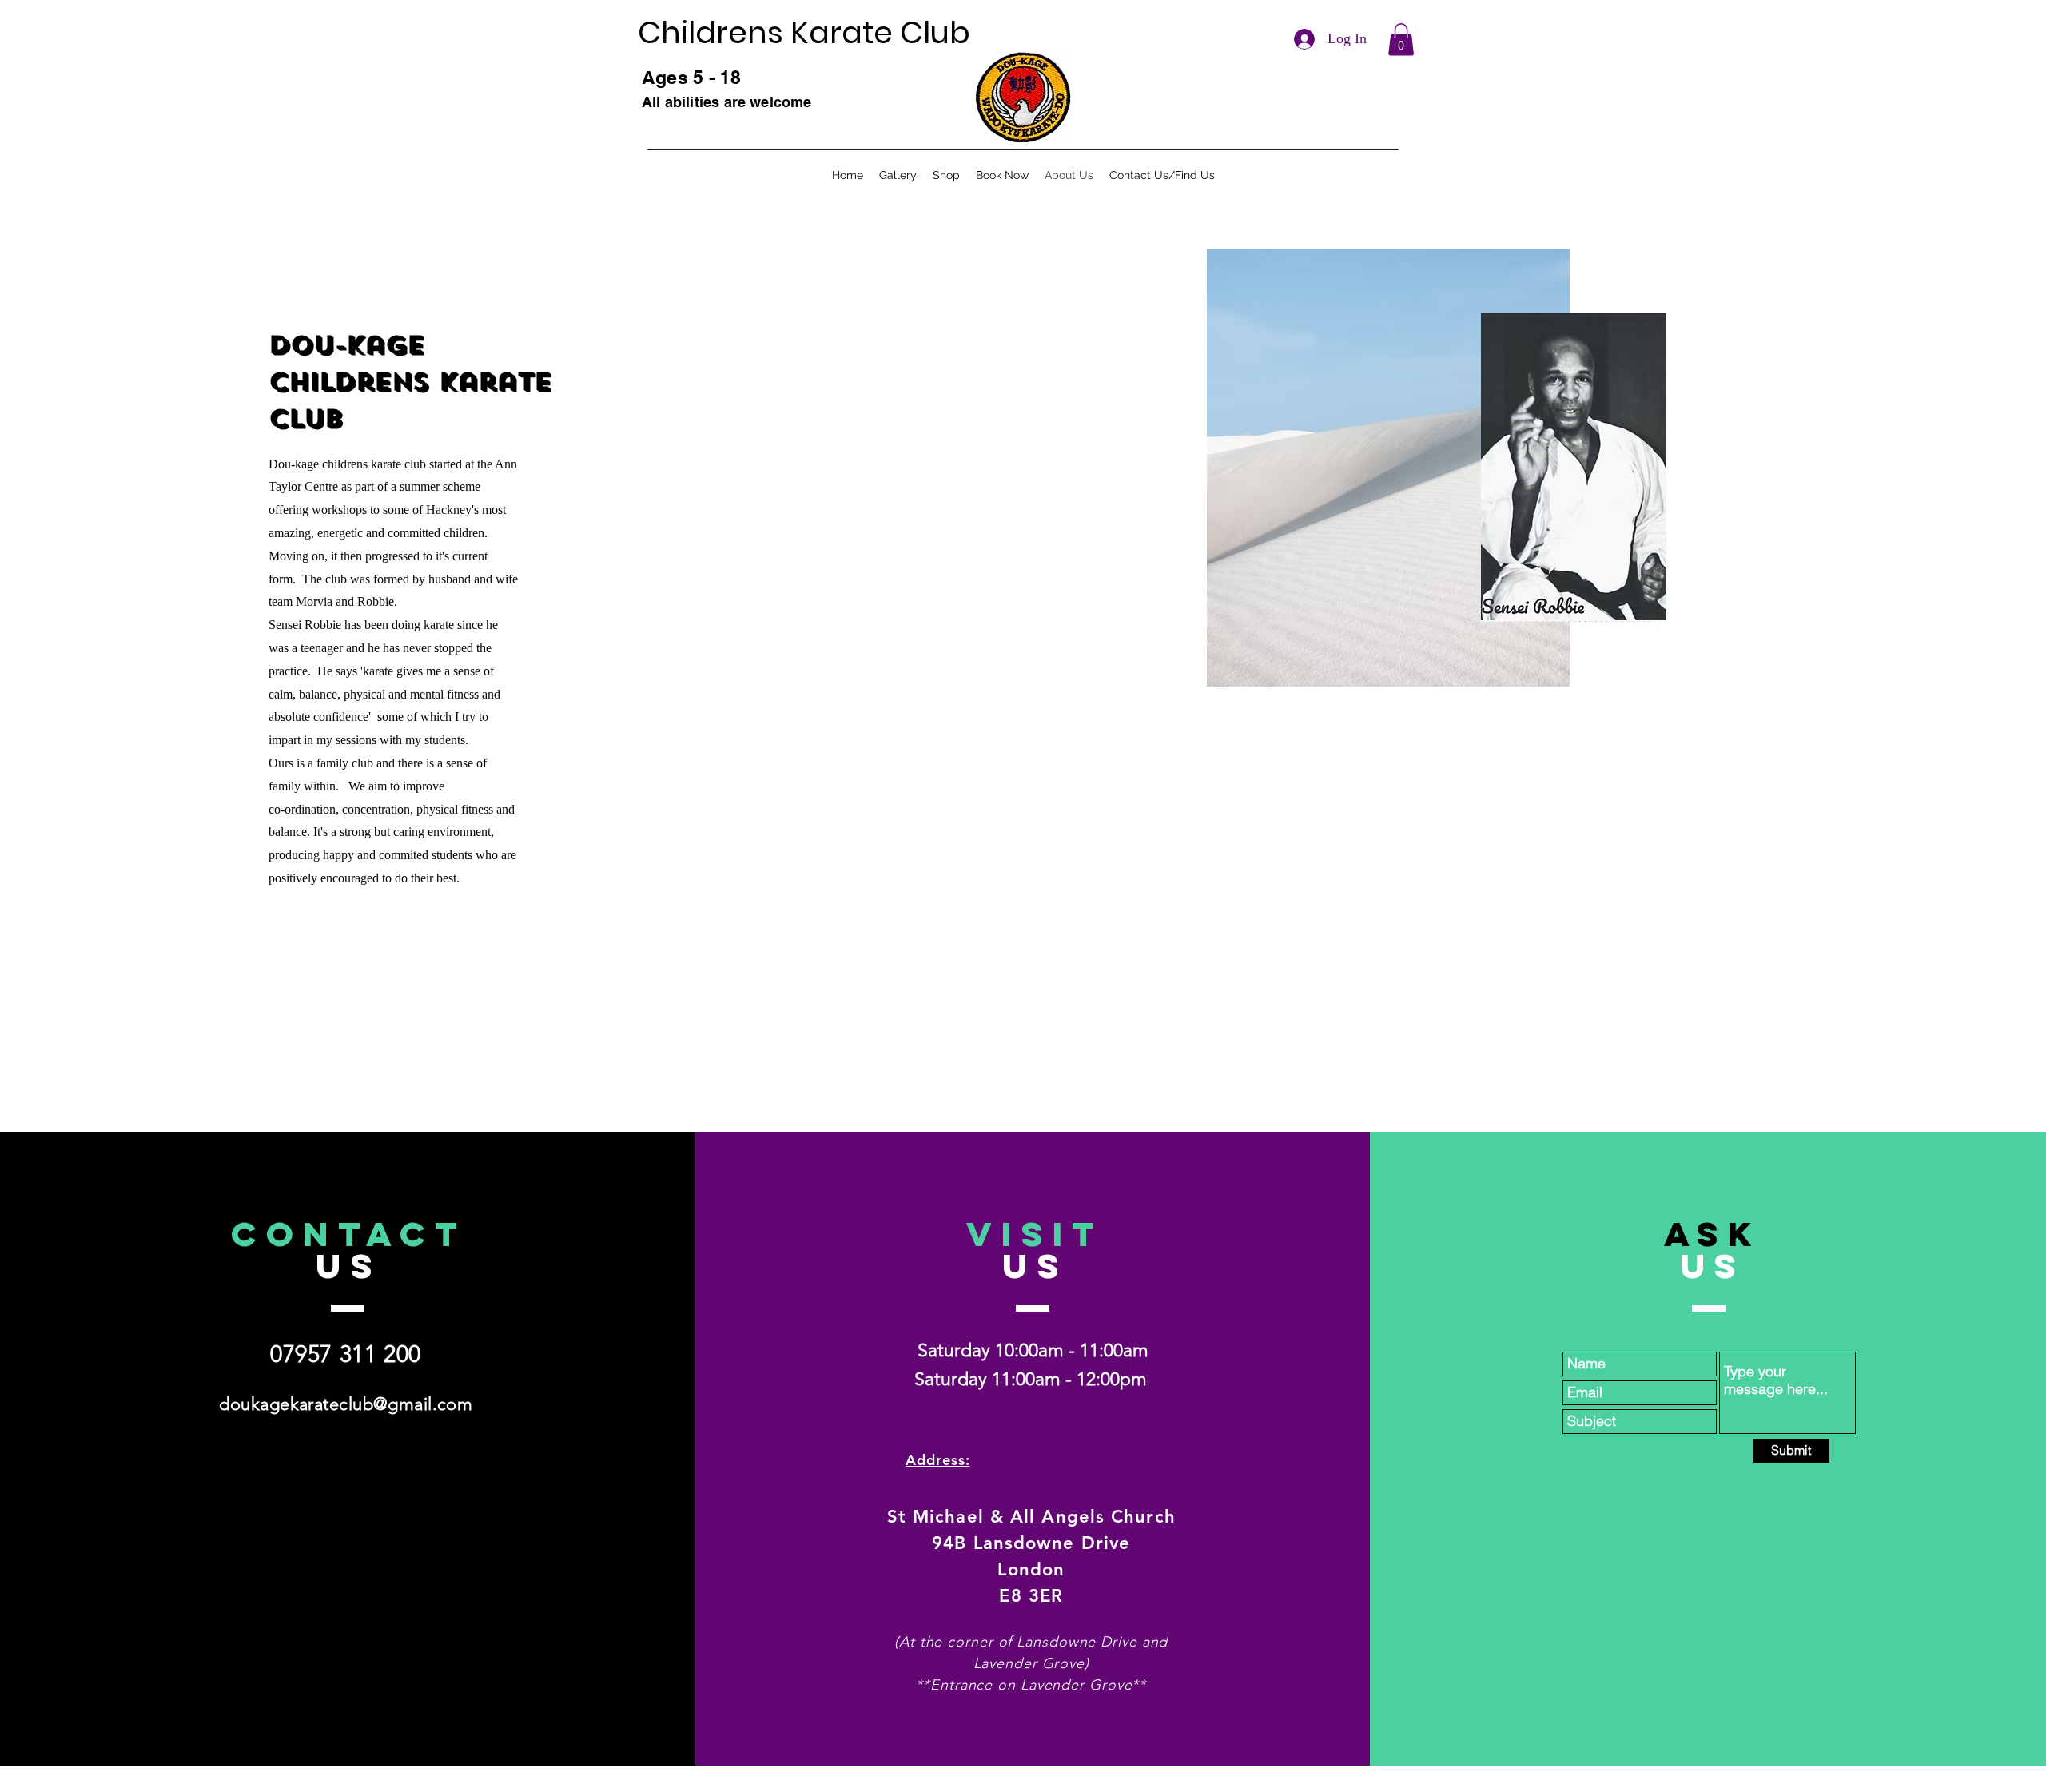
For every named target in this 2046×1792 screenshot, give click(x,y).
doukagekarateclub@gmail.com (346, 1404)
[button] (1401, 40)
